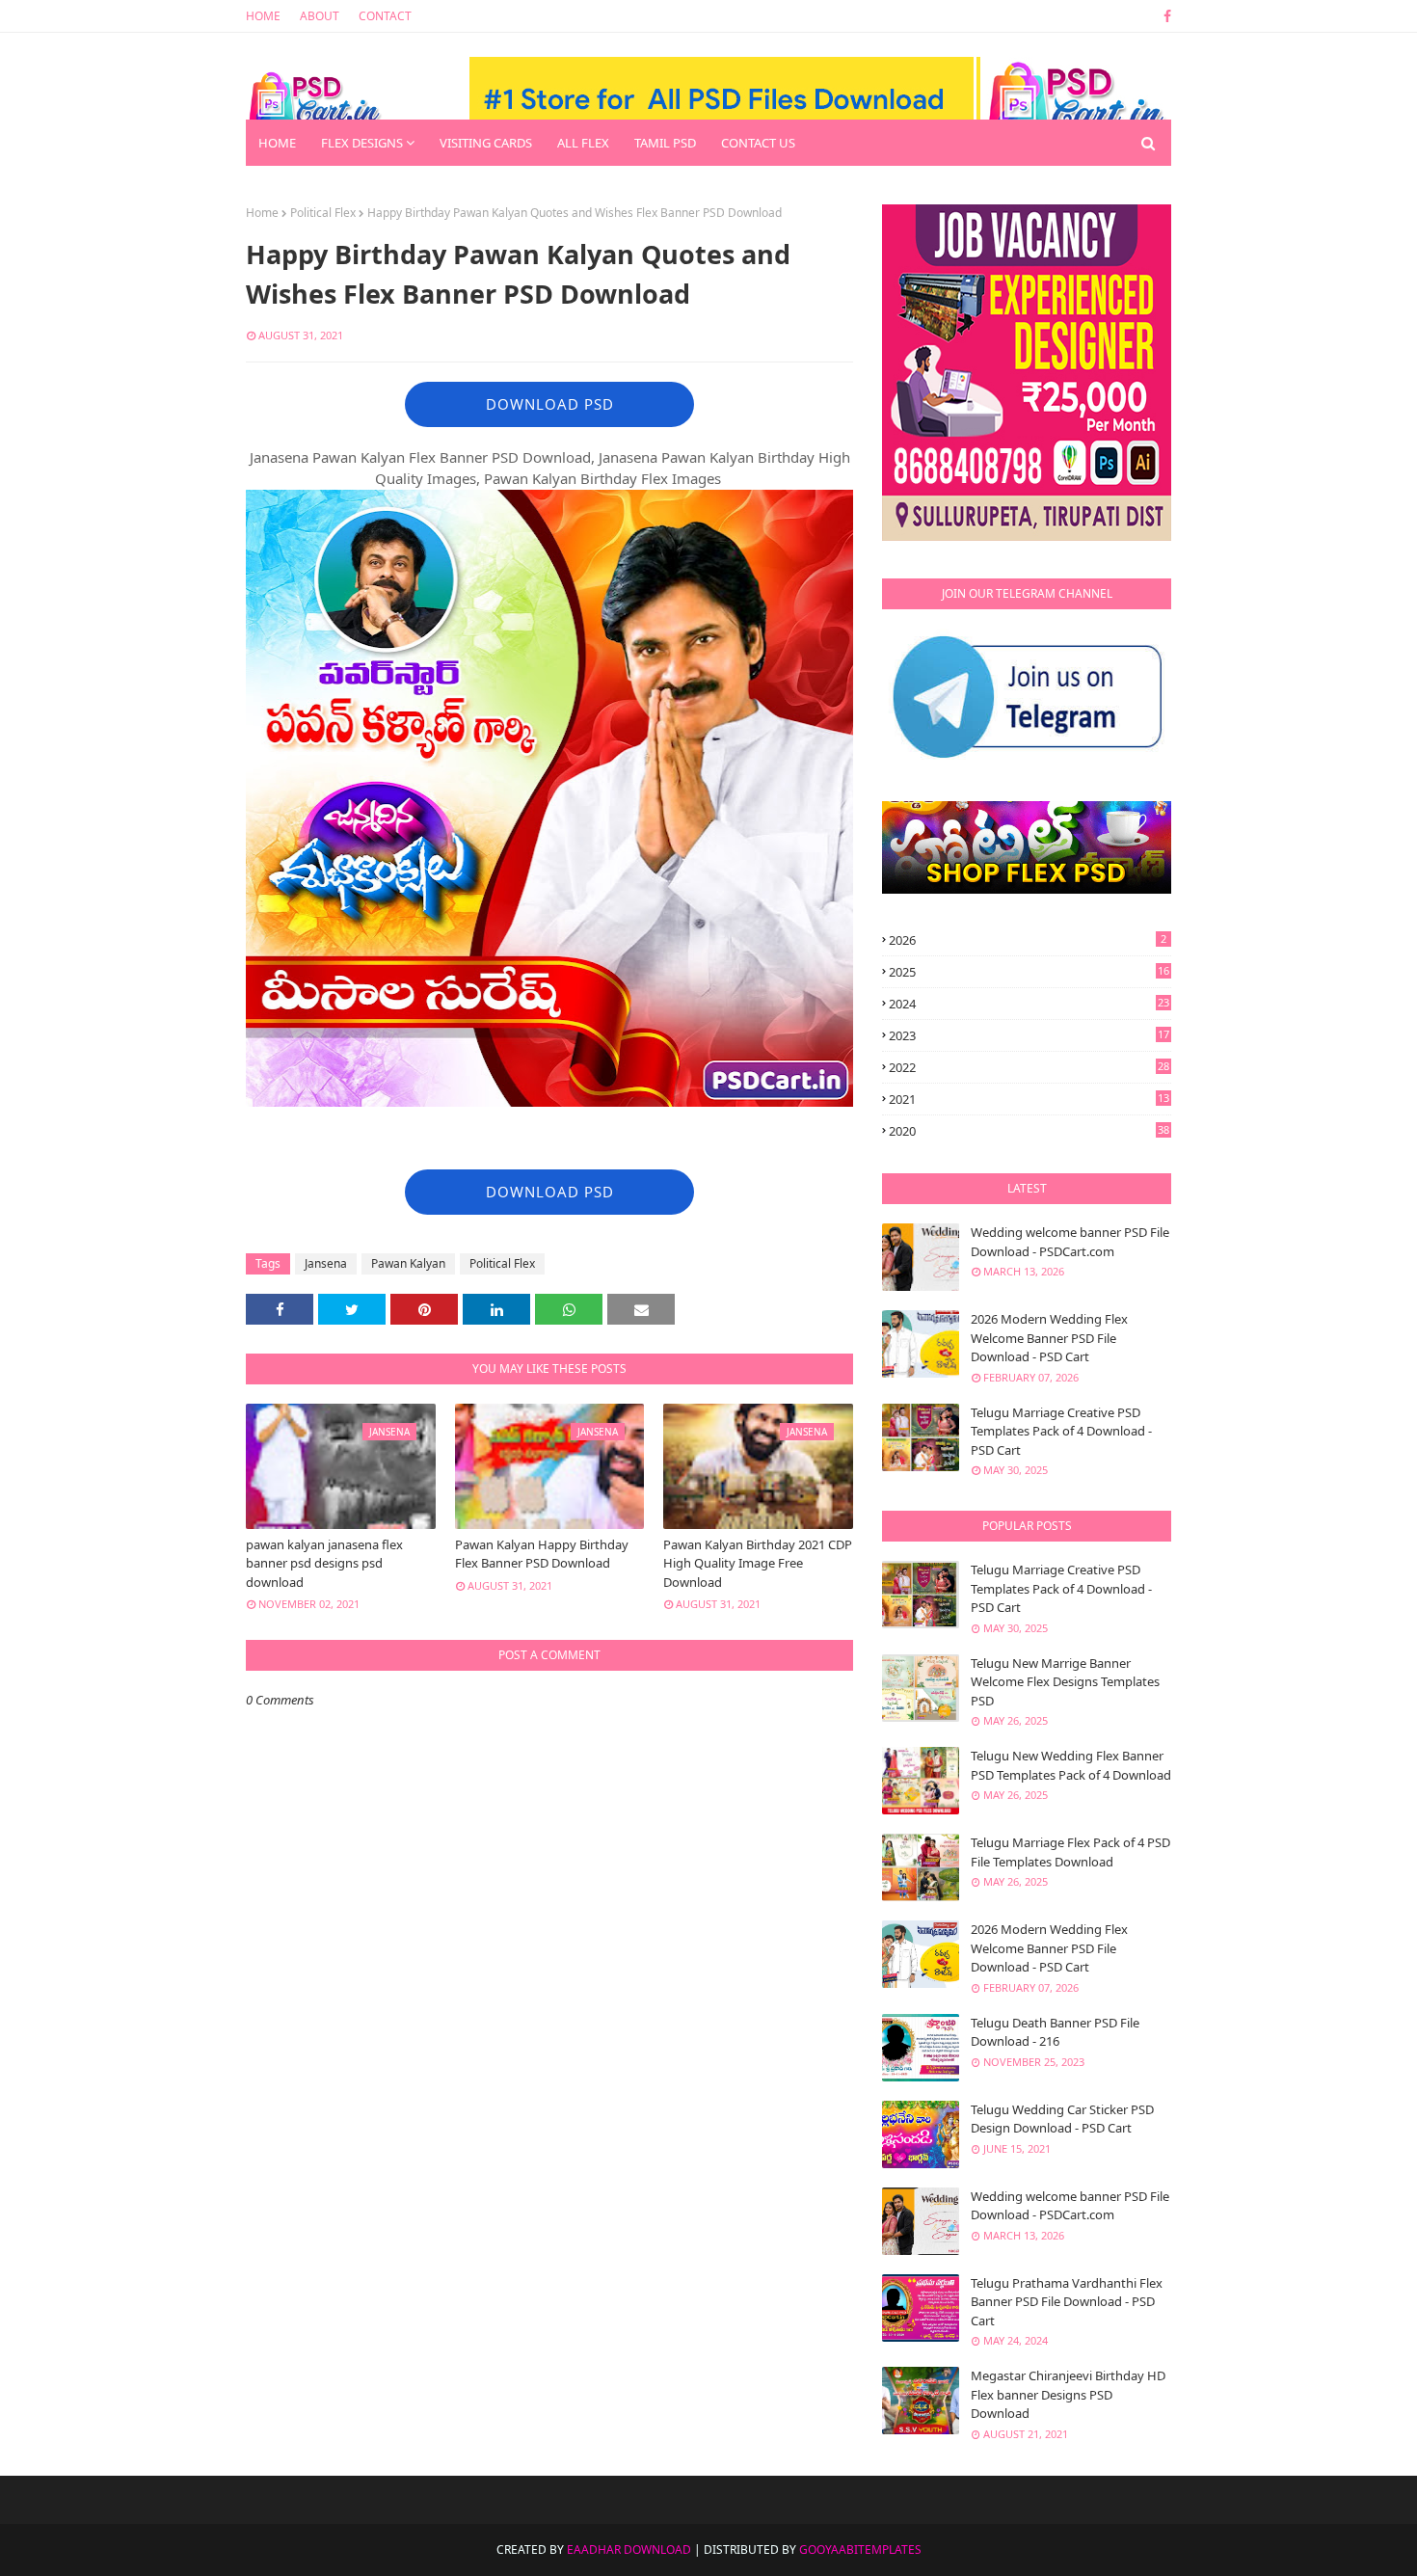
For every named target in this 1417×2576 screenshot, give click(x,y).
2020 (1029, 1131)
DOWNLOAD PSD (550, 404)
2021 (1029, 1099)
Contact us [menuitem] (758, 143)
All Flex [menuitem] (583, 143)
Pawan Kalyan (408, 1263)
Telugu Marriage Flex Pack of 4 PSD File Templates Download (1070, 1852)
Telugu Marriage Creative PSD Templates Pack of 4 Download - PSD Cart (1061, 1431)
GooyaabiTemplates (860, 2549)
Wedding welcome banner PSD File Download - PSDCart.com (1070, 1242)
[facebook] (1164, 16)
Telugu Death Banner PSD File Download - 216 (1055, 2032)
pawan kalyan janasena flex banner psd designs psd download (324, 1563)
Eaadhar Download (629, 2549)
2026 (1028, 940)
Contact (385, 16)
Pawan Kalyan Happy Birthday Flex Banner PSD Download (542, 1554)
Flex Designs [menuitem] (362, 143)
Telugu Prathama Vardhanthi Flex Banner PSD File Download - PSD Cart (1067, 2302)
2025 (1029, 972)
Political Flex (323, 213)
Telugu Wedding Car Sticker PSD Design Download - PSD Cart (1062, 2119)
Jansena (326, 1263)
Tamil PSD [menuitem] (665, 143)
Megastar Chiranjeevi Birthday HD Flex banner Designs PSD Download (1068, 2394)
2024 (1029, 1004)
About (320, 16)
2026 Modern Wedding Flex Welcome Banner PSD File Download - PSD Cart (1049, 1338)
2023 (1029, 1035)
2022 (1029, 1067)
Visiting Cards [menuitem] (486, 143)
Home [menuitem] (277, 143)
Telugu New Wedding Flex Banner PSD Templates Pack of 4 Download (1071, 1765)
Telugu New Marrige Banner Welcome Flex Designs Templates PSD (1065, 1682)
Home (263, 16)
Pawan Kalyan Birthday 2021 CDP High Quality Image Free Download (758, 1563)
